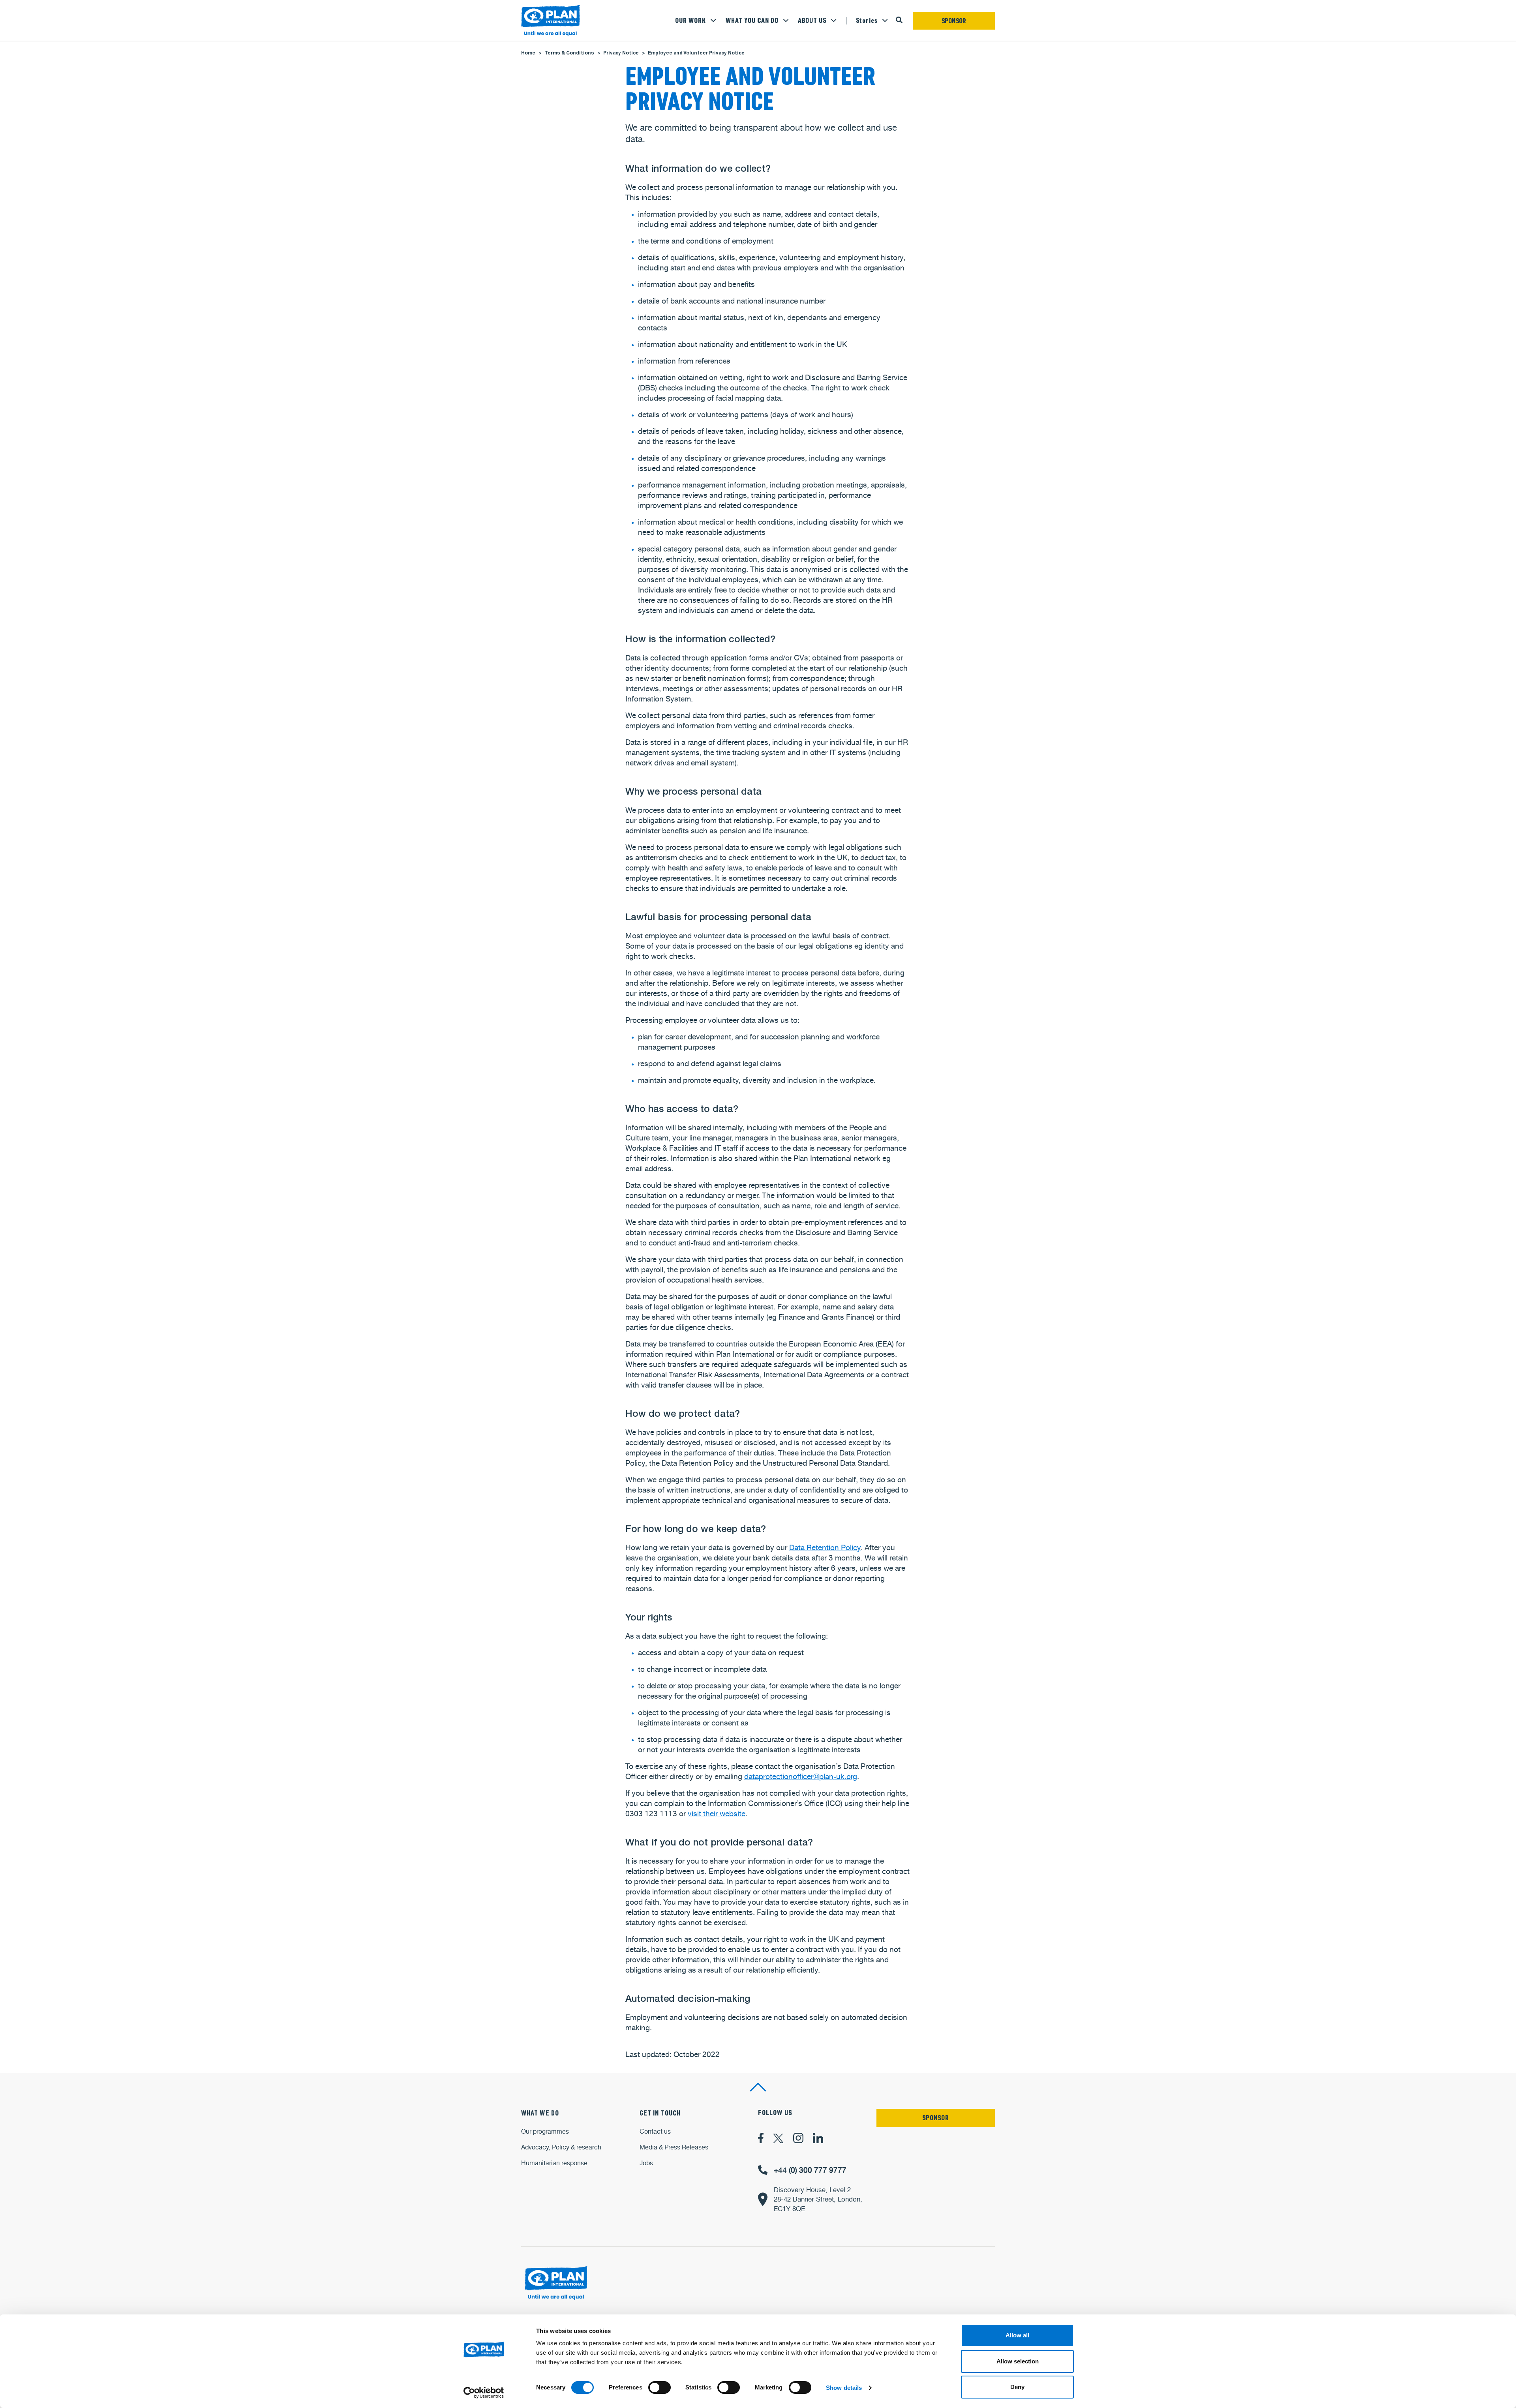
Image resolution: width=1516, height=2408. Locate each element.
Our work (690, 21)
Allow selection (1018, 2361)
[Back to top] (758, 2087)
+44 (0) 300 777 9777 (810, 2170)
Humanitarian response (554, 2163)
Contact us (655, 2131)
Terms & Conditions (569, 53)
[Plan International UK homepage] (551, 21)
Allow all (1017, 2335)
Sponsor (954, 21)
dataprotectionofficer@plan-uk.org (801, 1776)
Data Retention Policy (825, 1547)
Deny (1017, 2387)
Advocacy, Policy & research (561, 2147)
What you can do (752, 21)
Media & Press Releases (674, 2147)
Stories (867, 21)
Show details (844, 2388)
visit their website (717, 1814)
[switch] (659, 2387)
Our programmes (545, 2131)
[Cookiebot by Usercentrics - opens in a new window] (484, 2393)
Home (528, 53)
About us (812, 21)
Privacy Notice (621, 53)
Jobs (646, 2163)
